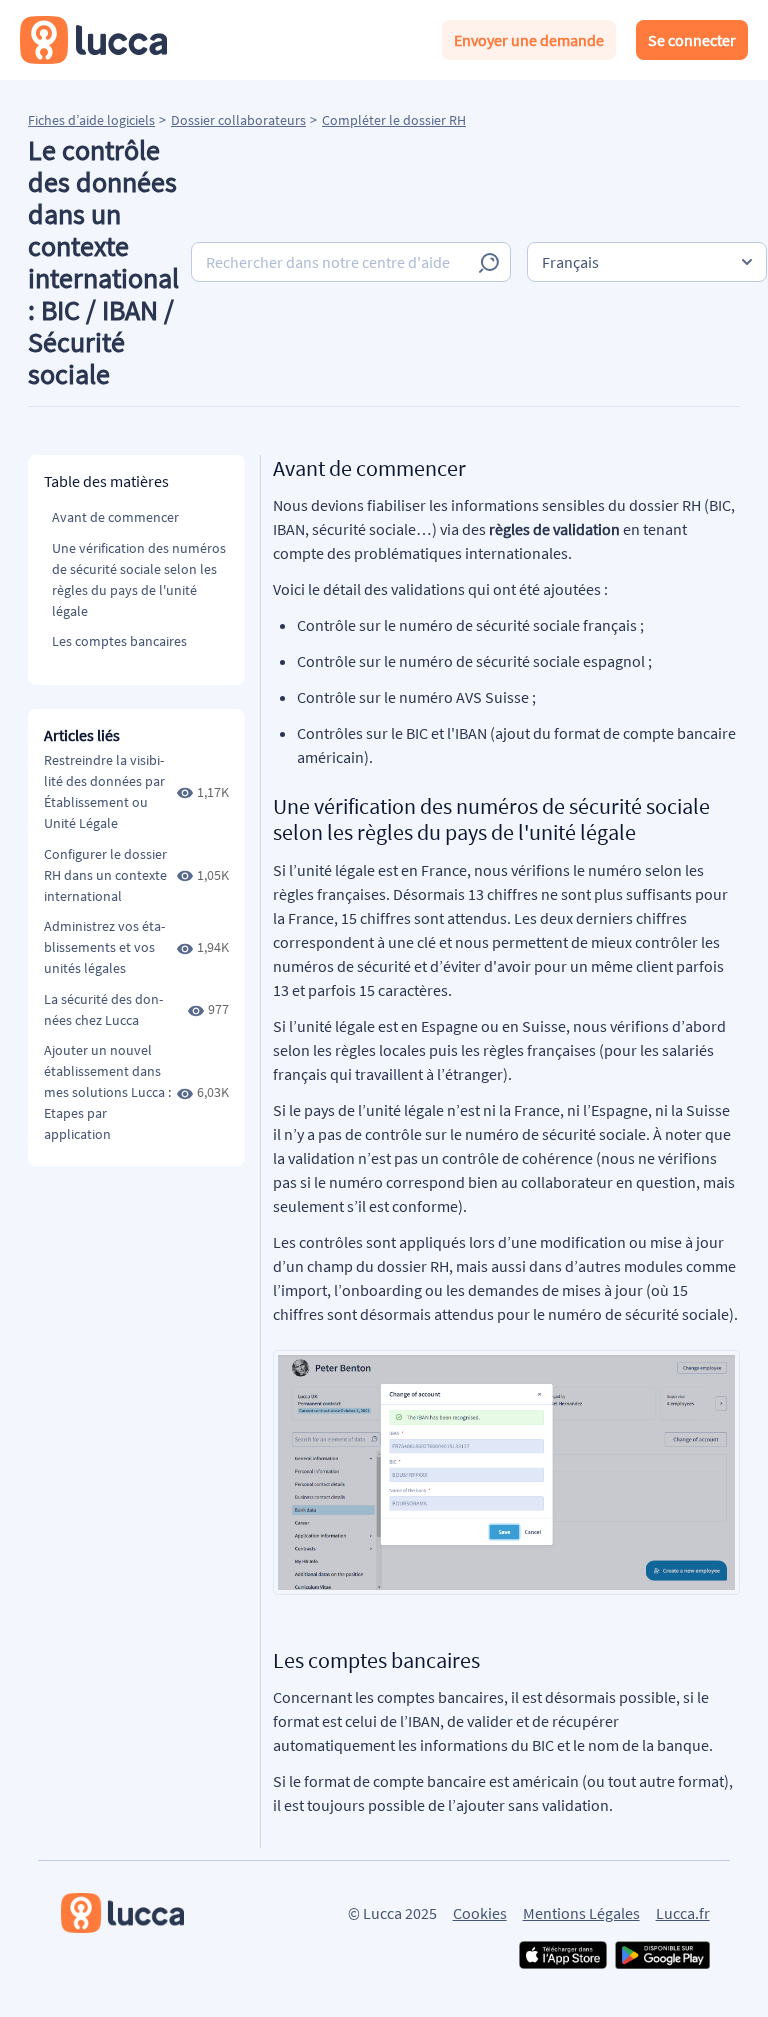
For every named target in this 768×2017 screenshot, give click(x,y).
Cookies (480, 1913)
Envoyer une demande (529, 40)
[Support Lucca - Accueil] (93, 40)
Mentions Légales (581, 1913)
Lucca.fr (683, 1913)
